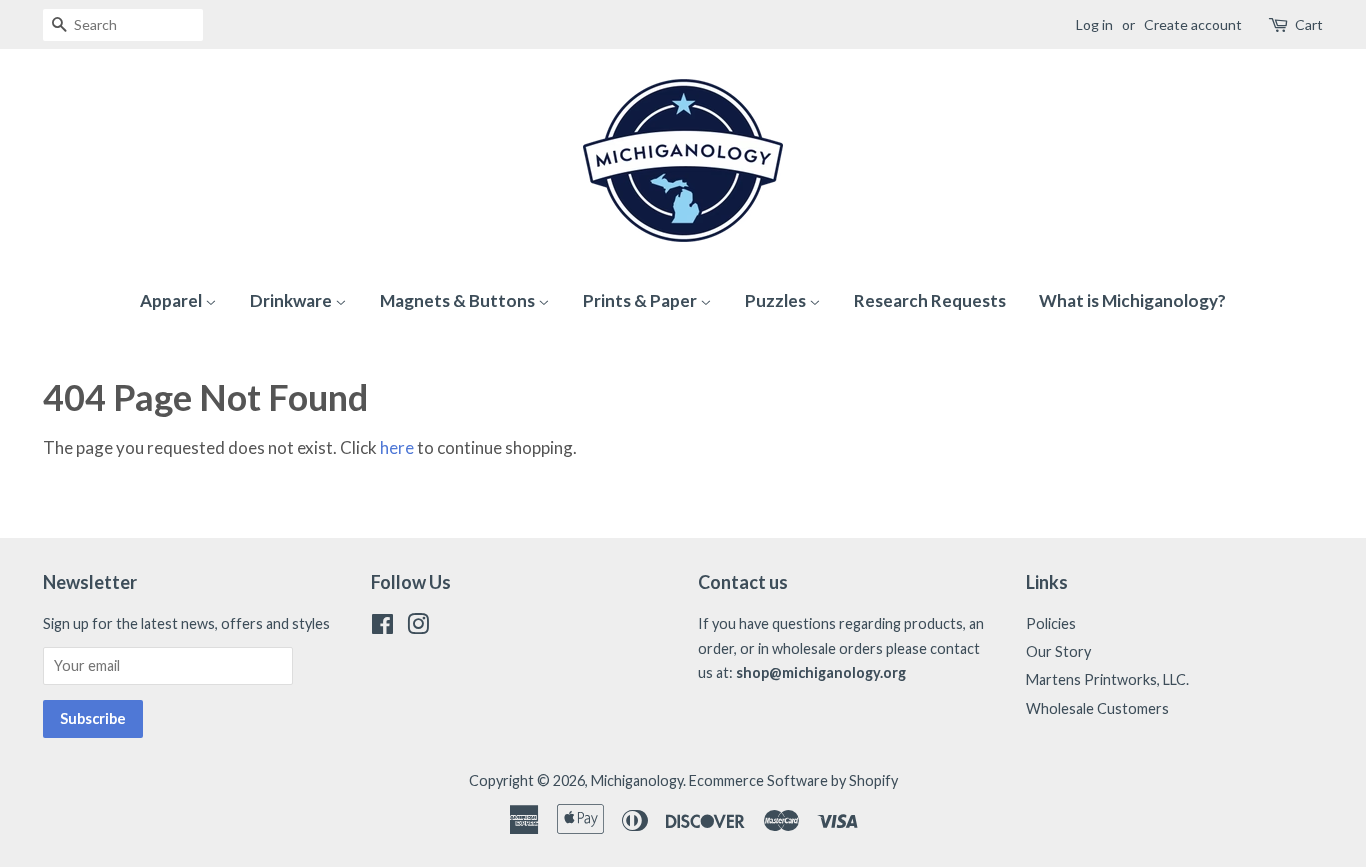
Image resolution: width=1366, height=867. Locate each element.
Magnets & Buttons (459, 300)
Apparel (172, 300)
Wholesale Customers (1097, 708)
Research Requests (930, 300)
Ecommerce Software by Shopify (793, 780)
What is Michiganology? (1132, 300)
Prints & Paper (641, 300)
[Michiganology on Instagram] (418, 627)
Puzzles (777, 300)
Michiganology (637, 780)
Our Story (1058, 651)
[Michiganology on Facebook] (382, 627)
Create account (1193, 24)
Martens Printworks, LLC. (1107, 679)
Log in (1094, 24)
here (397, 447)
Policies (1051, 623)
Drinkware (292, 300)
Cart (1309, 24)
